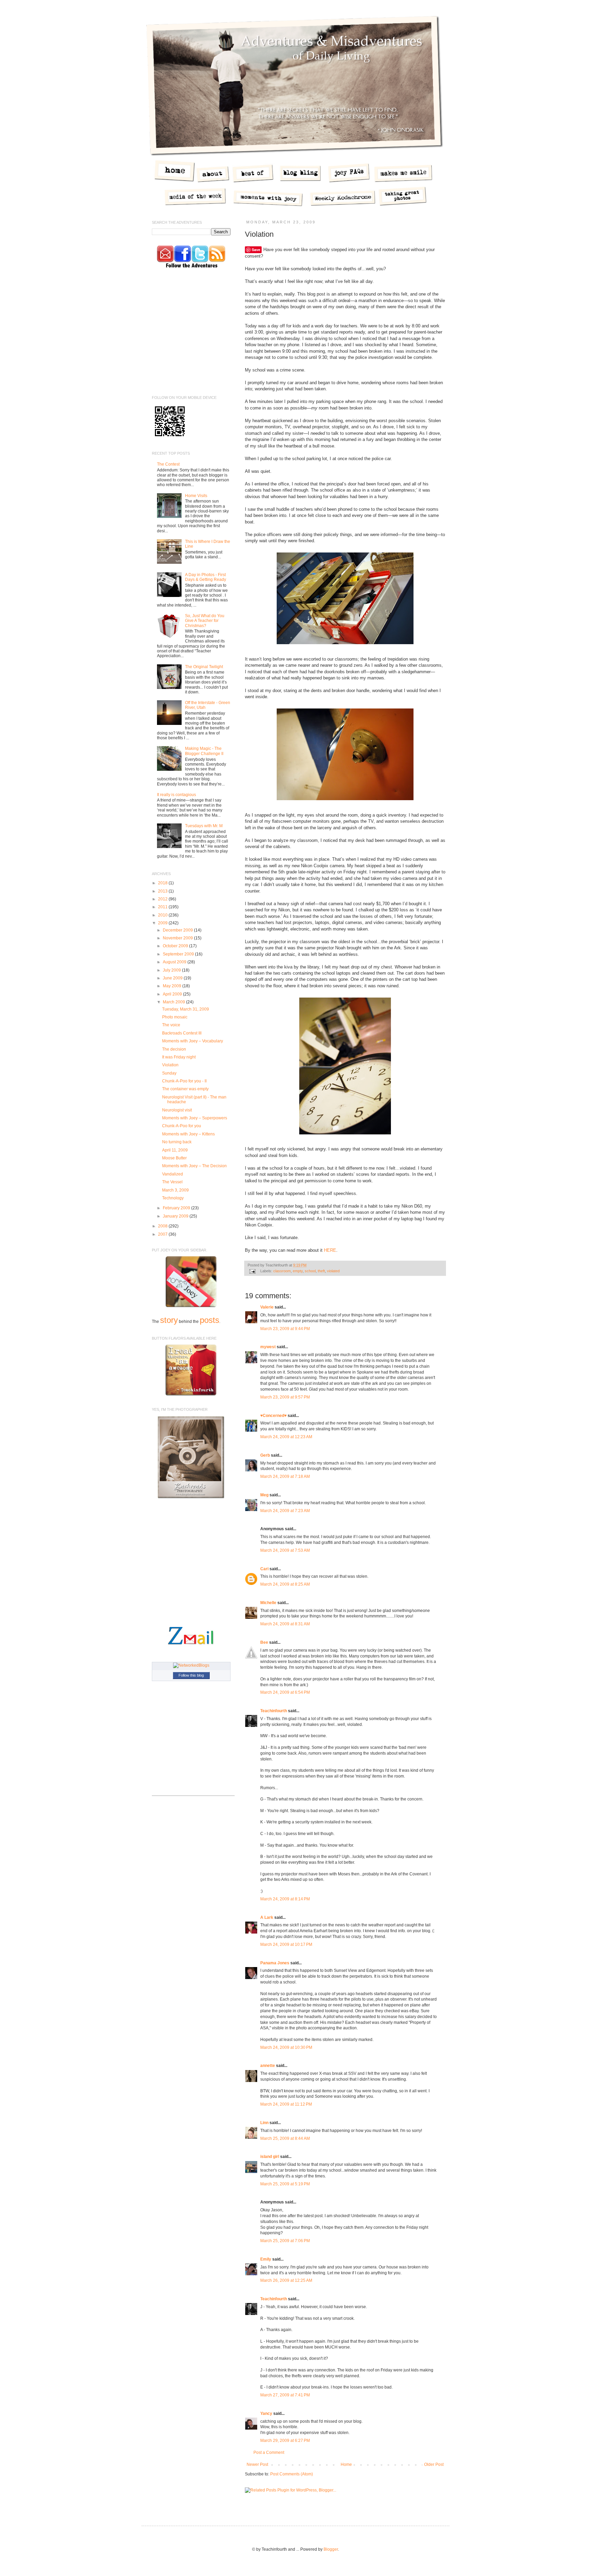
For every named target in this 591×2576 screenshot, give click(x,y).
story (169, 1320)
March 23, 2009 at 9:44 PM (285, 1329)
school (310, 1271)
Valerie (267, 1307)
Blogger (331, 2549)
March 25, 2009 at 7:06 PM (285, 2241)
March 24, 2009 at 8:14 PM (285, 1899)
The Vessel (172, 1182)
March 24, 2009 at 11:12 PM (286, 2104)
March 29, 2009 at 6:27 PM (285, 2441)
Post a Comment (269, 2453)
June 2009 (173, 978)
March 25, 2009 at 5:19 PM (285, 2184)
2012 (163, 899)
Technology (173, 1198)
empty (298, 1271)
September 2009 (179, 954)
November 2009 (178, 938)
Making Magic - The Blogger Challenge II (204, 751)
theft (321, 1271)
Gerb (265, 1455)
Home (346, 2464)
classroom (282, 1271)
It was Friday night (179, 1057)
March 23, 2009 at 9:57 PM (285, 1397)
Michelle (268, 1603)
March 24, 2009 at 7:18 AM (285, 1476)
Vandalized (173, 1174)
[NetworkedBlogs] (191, 1665)
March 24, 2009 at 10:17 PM (286, 1944)
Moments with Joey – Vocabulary (193, 1041)
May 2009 (173, 986)
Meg (264, 1495)
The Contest (168, 464)
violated (333, 1271)
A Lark (267, 1917)
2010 (163, 915)
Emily (266, 2259)
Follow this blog (191, 1675)
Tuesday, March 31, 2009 (186, 1009)
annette (268, 2066)
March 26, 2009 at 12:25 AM (286, 2280)
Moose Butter (174, 1158)
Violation (170, 1065)
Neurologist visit (177, 1110)
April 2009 (173, 994)
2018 (163, 883)
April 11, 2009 (175, 1150)
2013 (163, 891)
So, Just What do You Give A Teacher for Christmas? (205, 621)
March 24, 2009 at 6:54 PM (285, 1692)
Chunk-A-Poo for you (182, 1126)
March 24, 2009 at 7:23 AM (285, 1511)
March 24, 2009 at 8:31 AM (285, 1624)
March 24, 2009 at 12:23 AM (286, 1437)
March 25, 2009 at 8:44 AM (285, 2138)
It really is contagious (176, 795)
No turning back (177, 1142)
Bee (264, 1642)
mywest (268, 1347)
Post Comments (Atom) (292, 2474)
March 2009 (174, 1002)
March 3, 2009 (175, 1190)
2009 (163, 923)
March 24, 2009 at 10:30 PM (286, 2047)
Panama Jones (275, 1963)
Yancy (266, 2414)
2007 (163, 1234)
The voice (171, 1025)
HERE (330, 1250)
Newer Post (257, 2464)
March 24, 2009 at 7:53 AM (285, 1550)
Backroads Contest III (182, 1033)
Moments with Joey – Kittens (188, 1134)
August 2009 (175, 962)
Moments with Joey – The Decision (194, 1166)
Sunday (169, 1073)
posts (209, 1320)
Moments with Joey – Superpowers (195, 1118)
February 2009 (177, 1208)
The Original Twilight (204, 667)
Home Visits (196, 496)
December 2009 (178, 930)
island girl (270, 2157)
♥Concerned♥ (273, 1416)
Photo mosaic (175, 1017)
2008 (163, 1226)
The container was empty (185, 1089)
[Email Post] (252, 1271)
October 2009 (176, 946)
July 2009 (172, 970)
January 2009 (176, 1216)
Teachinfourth (274, 1711)
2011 (163, 907)
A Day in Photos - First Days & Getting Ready (206, 577)
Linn (264, 2123)
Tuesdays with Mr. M (204, 826)
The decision (174, 1049)
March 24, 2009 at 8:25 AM (285, 1584)
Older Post (434, 2464)
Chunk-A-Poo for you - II (184, 1081)
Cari (264, 1569)
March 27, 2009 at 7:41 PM (285, 2395)
